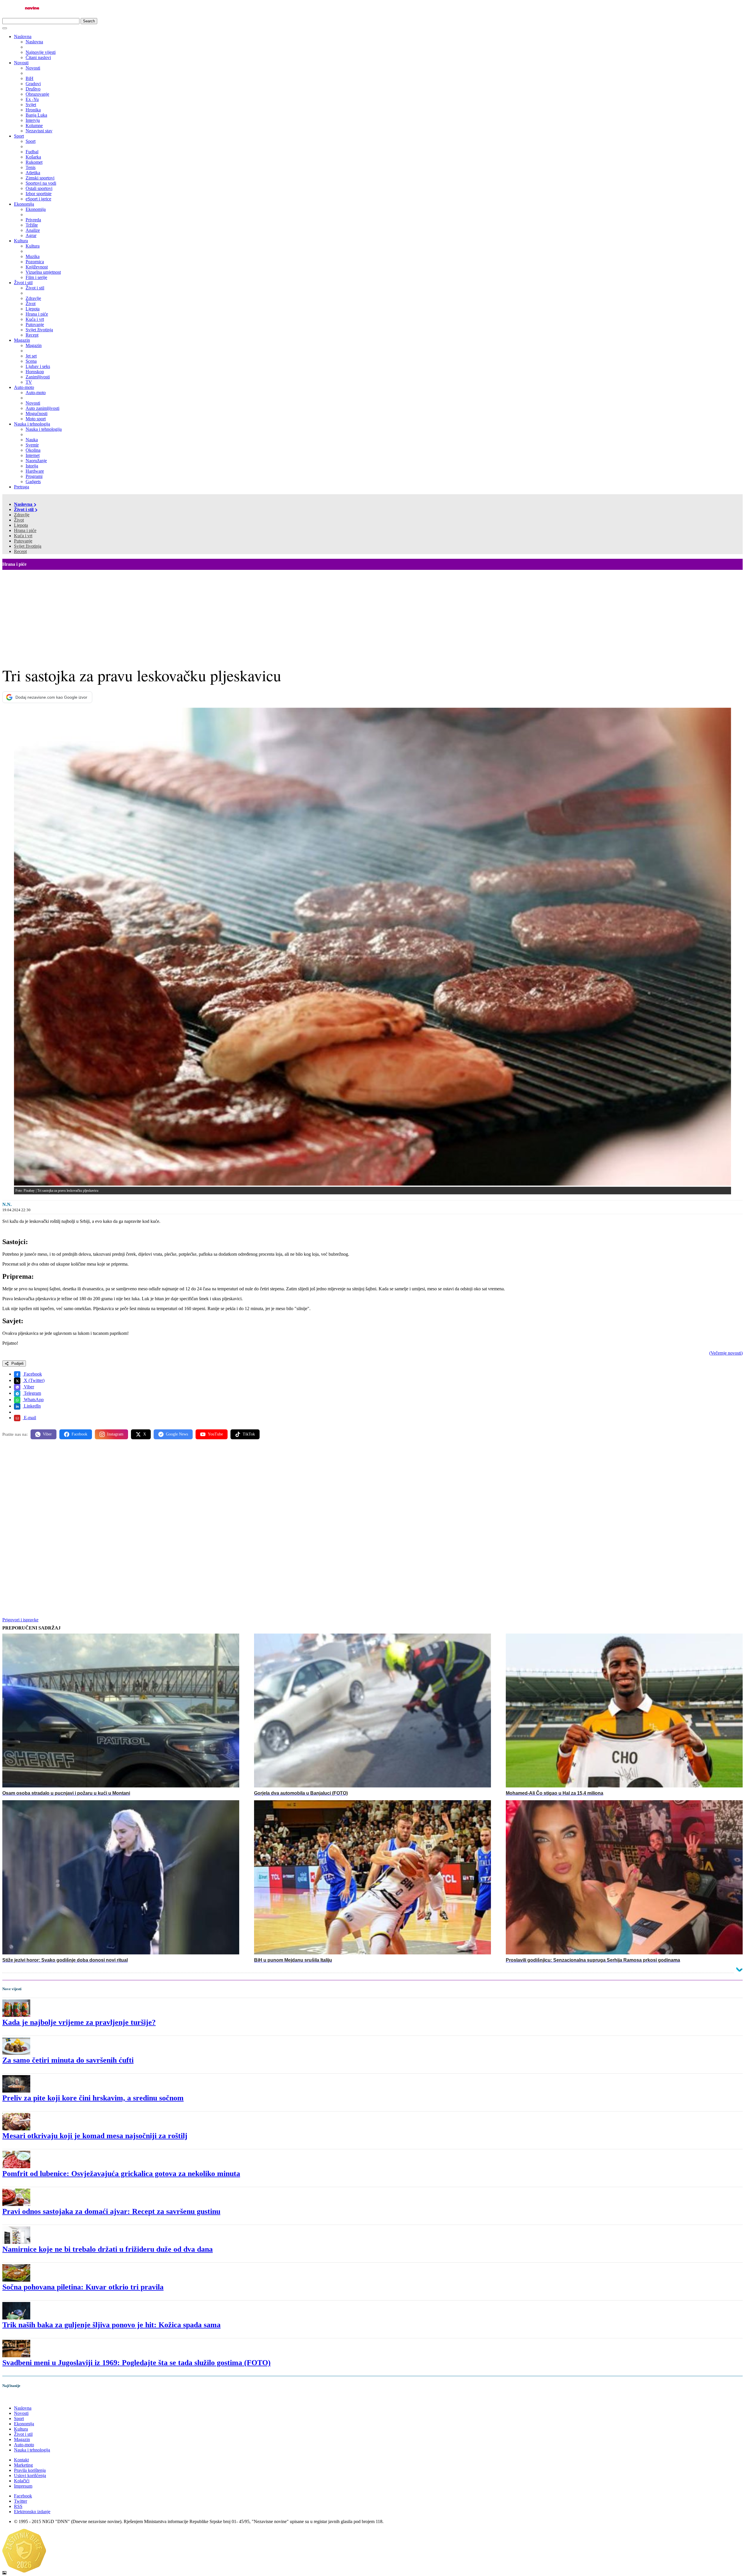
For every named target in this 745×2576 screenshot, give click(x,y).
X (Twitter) (34, 1380)
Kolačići (22, 2481)
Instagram (115, 1434)
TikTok (249, 1434)
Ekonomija (24, 204)
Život (19, 520)
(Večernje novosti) (726, 1353)
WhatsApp (33, 1400)
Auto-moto (24, 387)
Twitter (21, 2501)
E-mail (29, 1418)
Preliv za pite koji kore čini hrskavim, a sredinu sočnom (93, 2098)
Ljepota (21, 525)
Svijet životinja (28, 546)
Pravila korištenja (30, 2470)
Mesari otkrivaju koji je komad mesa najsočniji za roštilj (95, 2136)
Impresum (23, 2486)
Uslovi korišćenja (30, 2476)
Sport (19, 136)
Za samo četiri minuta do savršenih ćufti (68, 2060)
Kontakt (21, 2460)
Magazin (22, 340)
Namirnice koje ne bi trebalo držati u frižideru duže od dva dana (108, 2249)
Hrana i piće (25, 530)
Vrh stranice (19, 2398)
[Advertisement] (372, 613)
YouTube (215, 1434)
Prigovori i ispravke (20, 1620)
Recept (20, 551)
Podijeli (17, 1363)
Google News (177, 1434)
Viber (28, 1387)
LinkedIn (32, 1406)
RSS (18, 2506)
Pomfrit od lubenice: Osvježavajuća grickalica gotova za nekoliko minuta (121, 2174)
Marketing (23, 2465)
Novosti (21, 63)
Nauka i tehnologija (32, 424)
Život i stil (23, 283)
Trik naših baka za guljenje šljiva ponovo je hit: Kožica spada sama (111, 2325)
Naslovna (23, 37)
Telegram (32, 1393)
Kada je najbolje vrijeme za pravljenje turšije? (79, 2022)
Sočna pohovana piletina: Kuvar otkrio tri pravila (83, 2287)
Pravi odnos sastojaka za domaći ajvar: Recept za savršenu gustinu (111, 2211)
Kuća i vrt (23, 536)
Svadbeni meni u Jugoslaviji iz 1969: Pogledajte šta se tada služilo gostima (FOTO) (136, 2363)
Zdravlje (22, 515)
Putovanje (23, 541)
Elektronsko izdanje (32, 2512)
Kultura (21, 241)
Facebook (32, 1374)
